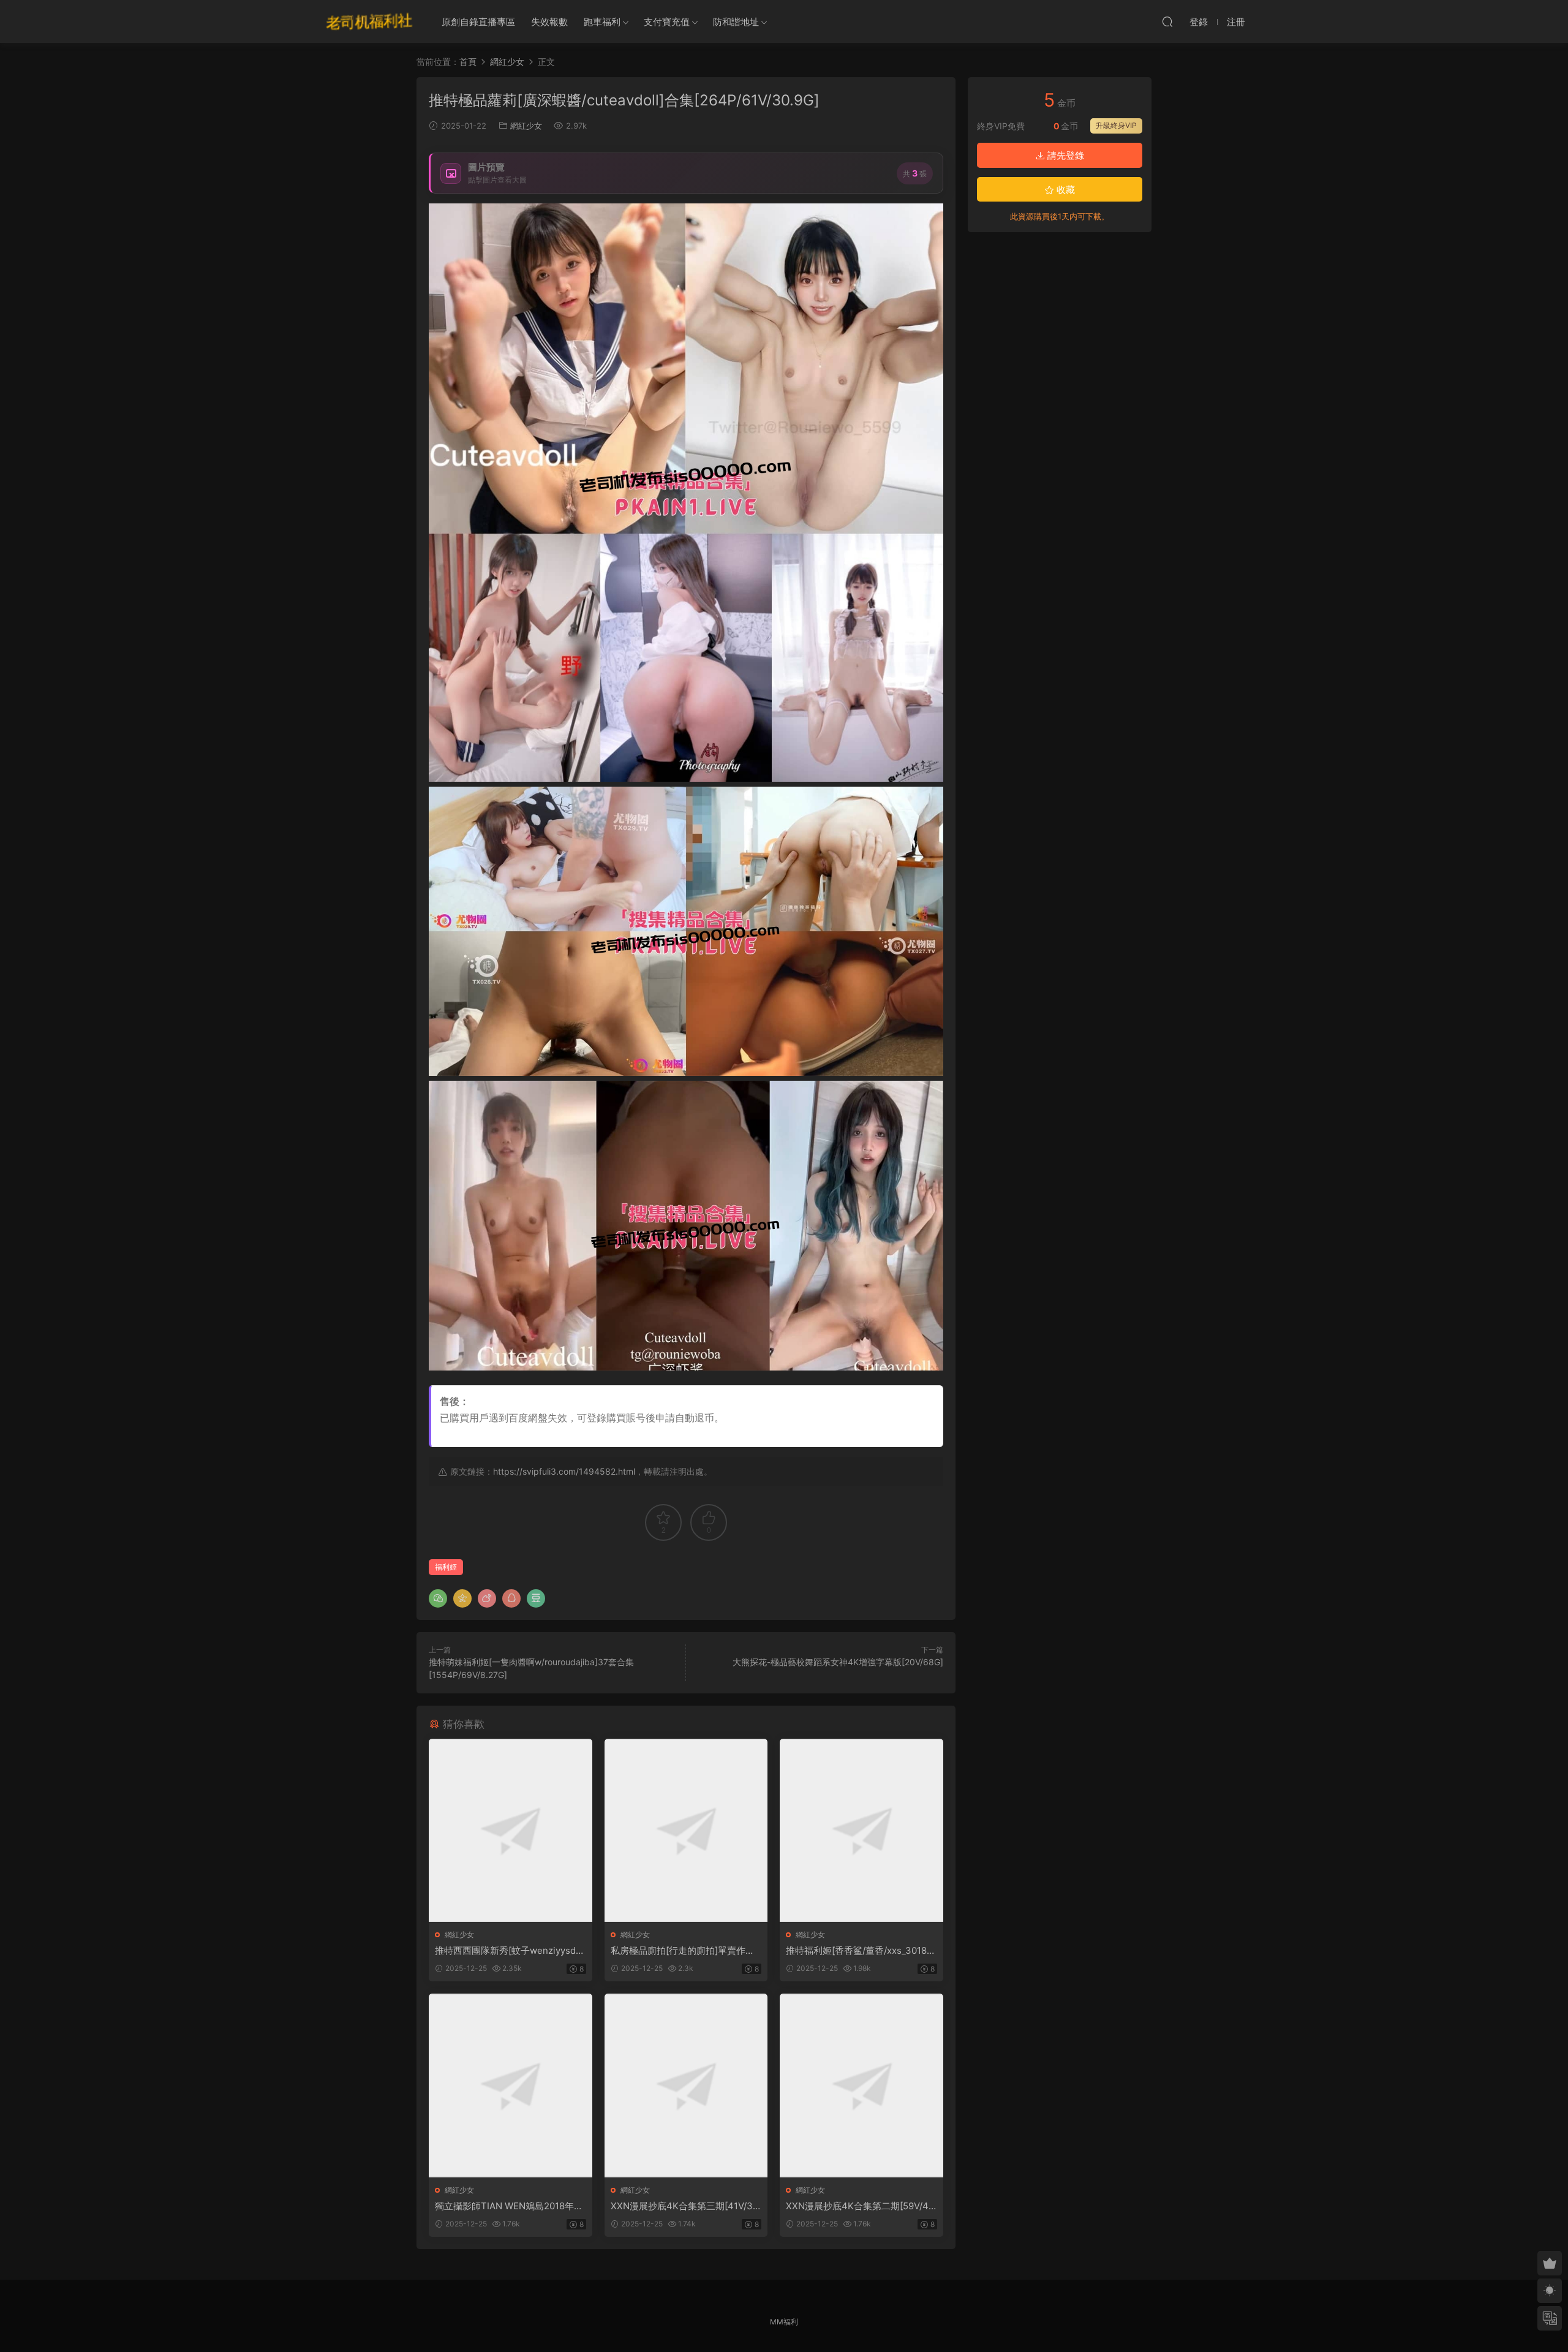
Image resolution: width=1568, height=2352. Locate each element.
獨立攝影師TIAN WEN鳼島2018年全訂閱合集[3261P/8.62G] (509, 2206)
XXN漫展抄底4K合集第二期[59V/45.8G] (861, 2206)
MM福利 (784, 2322)
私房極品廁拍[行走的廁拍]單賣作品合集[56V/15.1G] (683, 1951)
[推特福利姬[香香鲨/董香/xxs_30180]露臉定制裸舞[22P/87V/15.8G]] (861, 1830)
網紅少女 (526, 126)
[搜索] (1167, 21)
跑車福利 (602, 22)
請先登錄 (1065, 155)
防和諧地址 (736, 22)
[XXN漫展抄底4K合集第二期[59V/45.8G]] (861, 2085)
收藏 (1065, 190)
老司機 (369, 21)
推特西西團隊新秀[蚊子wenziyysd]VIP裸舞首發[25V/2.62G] (510, 1951)
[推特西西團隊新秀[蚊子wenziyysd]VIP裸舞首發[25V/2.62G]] (511, 1830)
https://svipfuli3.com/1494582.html (564, 1471)
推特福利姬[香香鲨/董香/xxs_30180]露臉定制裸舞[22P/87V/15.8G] (861, 1951)
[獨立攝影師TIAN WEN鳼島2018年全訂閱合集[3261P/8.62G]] (511, 2085)
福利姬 (446, 1567)
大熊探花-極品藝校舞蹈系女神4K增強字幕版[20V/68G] (838, 1662)
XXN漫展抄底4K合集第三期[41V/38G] (684, 2206)
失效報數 (549, 22)
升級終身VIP (1116, 125)
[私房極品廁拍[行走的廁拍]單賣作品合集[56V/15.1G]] (686, 1830)
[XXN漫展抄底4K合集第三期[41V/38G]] (686, 2085)
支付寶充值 (667, 22)
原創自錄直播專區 (478, 22)
